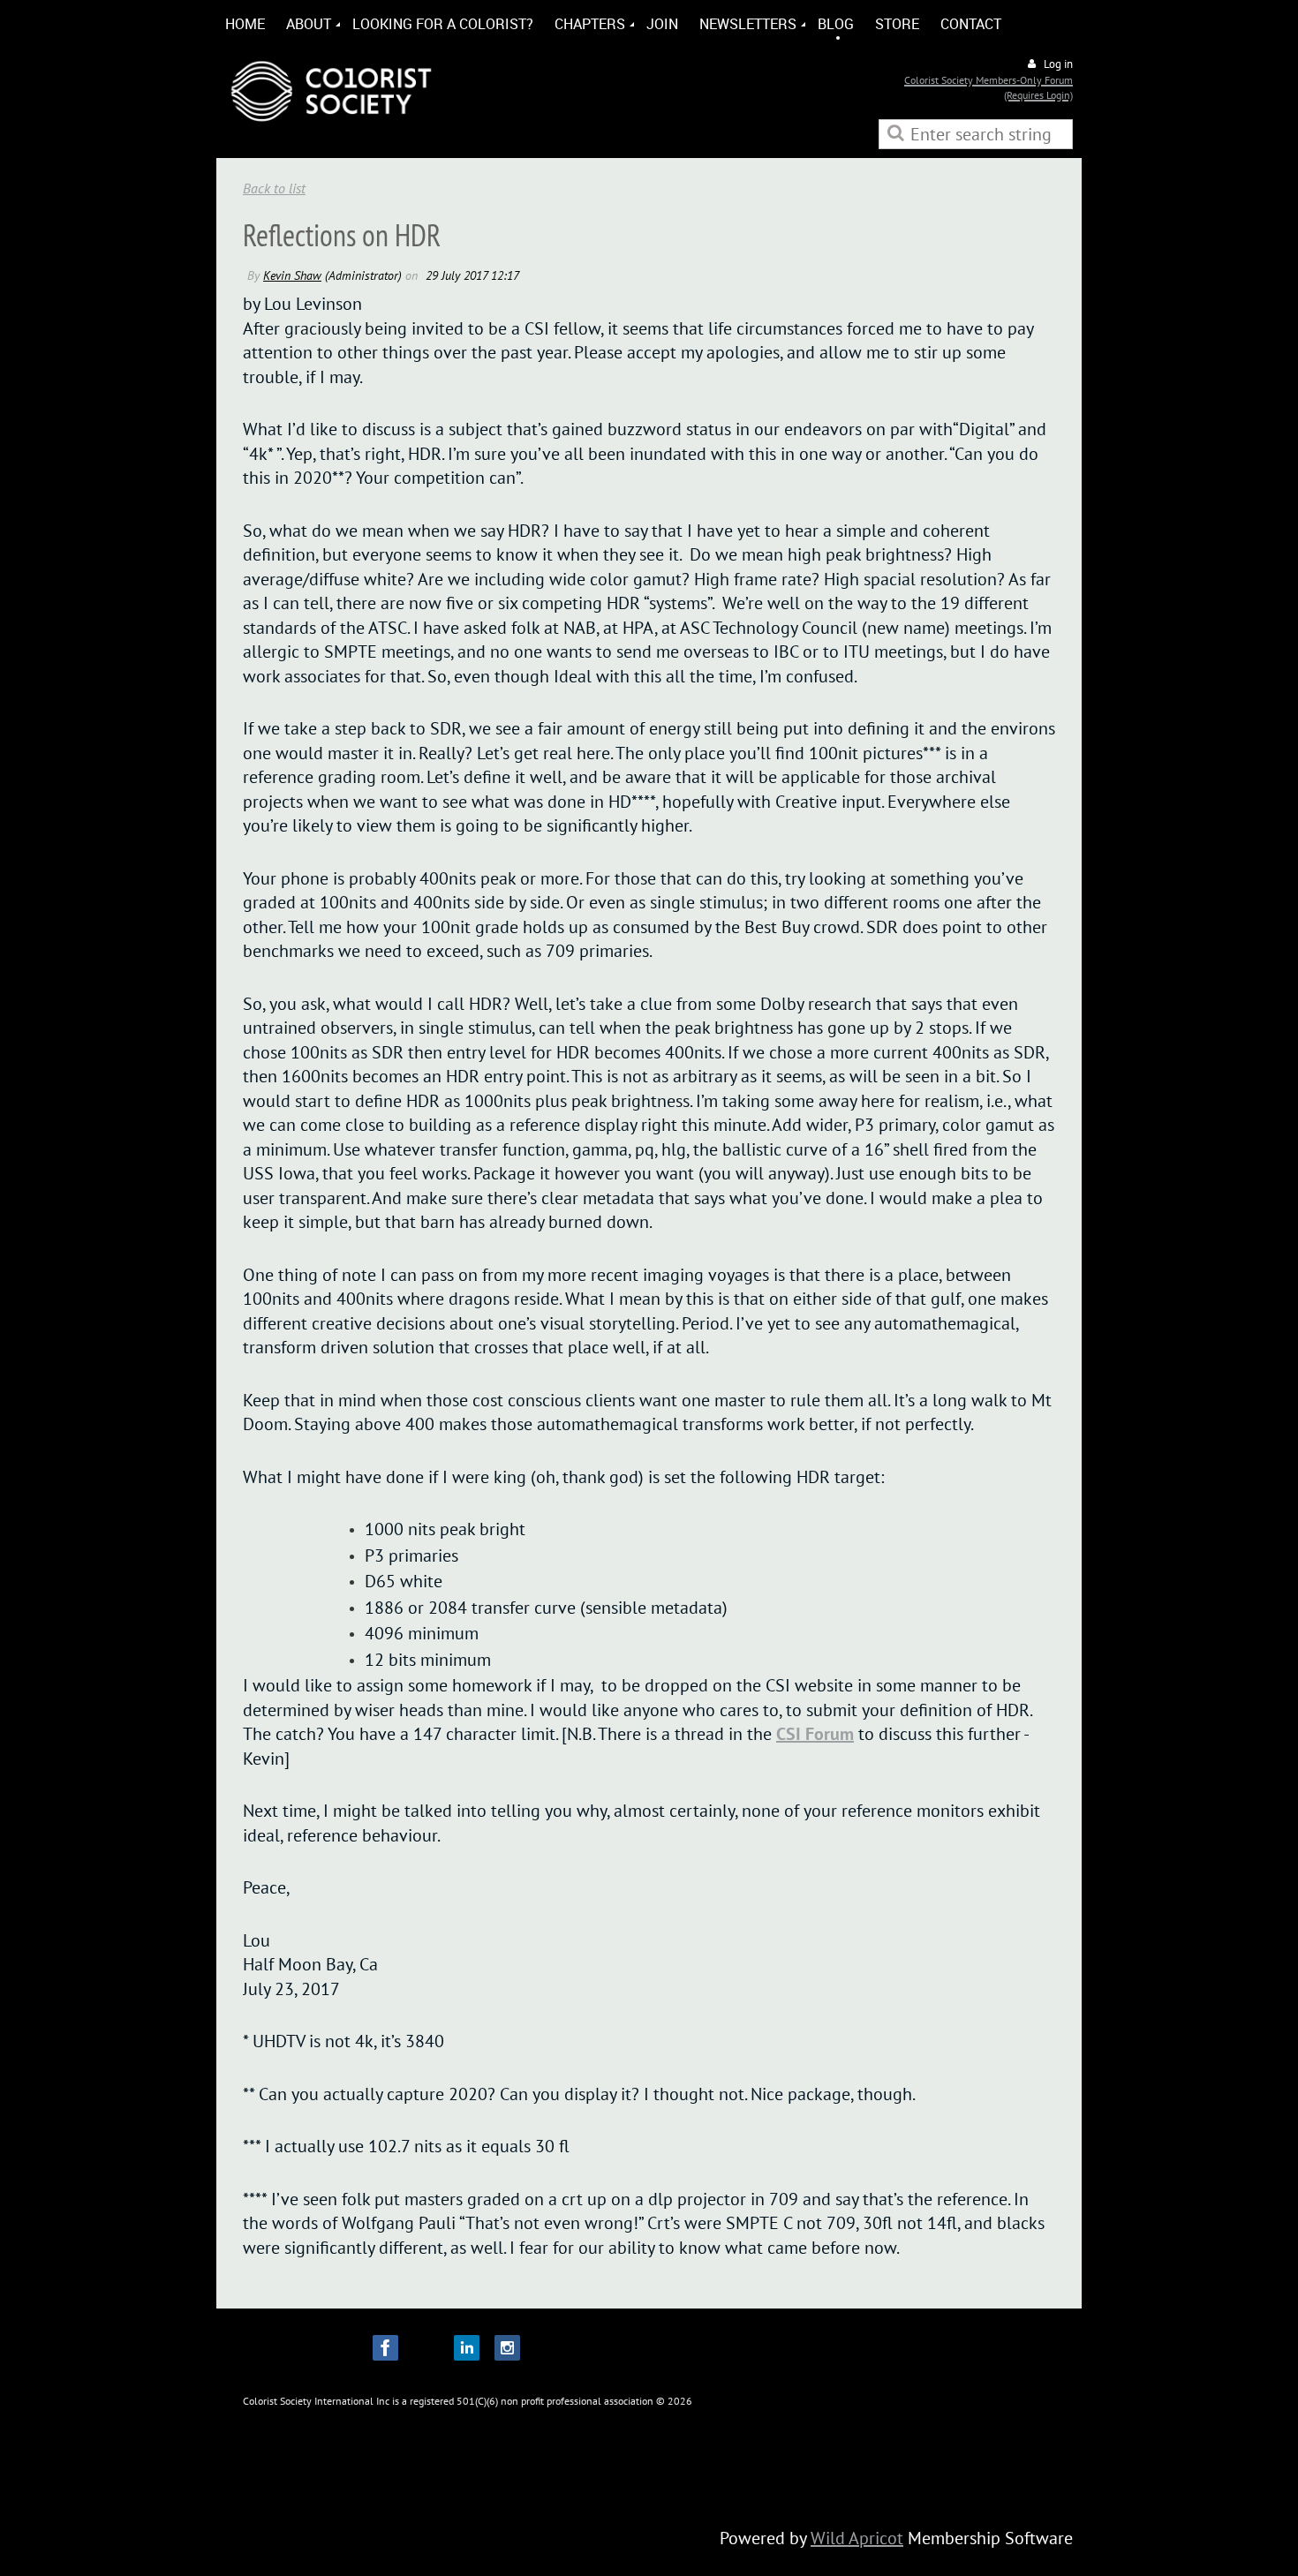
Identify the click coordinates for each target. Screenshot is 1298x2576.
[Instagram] (507, 2348)
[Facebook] (385, 2348)
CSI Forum (815, 1734)
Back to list (274, 188)
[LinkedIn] (467, 2348)
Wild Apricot (857, 2538)
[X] (426, 2348)
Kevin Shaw (292, 275)
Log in (1058, 64)
